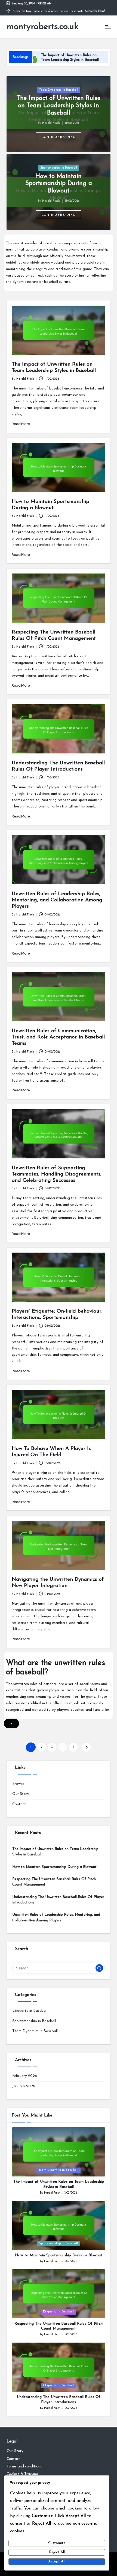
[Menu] (108, 27)
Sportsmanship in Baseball (59, 168)
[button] (59, 137)
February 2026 (25, 2076)
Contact (19, 1804)
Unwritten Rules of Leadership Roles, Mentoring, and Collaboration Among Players (57, 900)
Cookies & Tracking (22, 2474)
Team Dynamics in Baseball (59, 90)
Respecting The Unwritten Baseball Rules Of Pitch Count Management (54, 1882)
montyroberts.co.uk (42, 27)
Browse (18, 1784)
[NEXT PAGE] (86, 1747)
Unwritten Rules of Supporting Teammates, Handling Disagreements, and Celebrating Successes (57, 1174)
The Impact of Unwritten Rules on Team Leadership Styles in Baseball (59, 106)
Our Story (21, 1794)
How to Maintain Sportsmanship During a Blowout (59, 184)
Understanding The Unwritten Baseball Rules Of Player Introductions (58, 1900)
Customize (57, 2543)
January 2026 (24, 2086)
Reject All (57, 2552)
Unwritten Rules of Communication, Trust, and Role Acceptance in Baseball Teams (58, 1037)
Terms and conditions (24, 2466)
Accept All (57, 2561)
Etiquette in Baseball (30, 2011)
